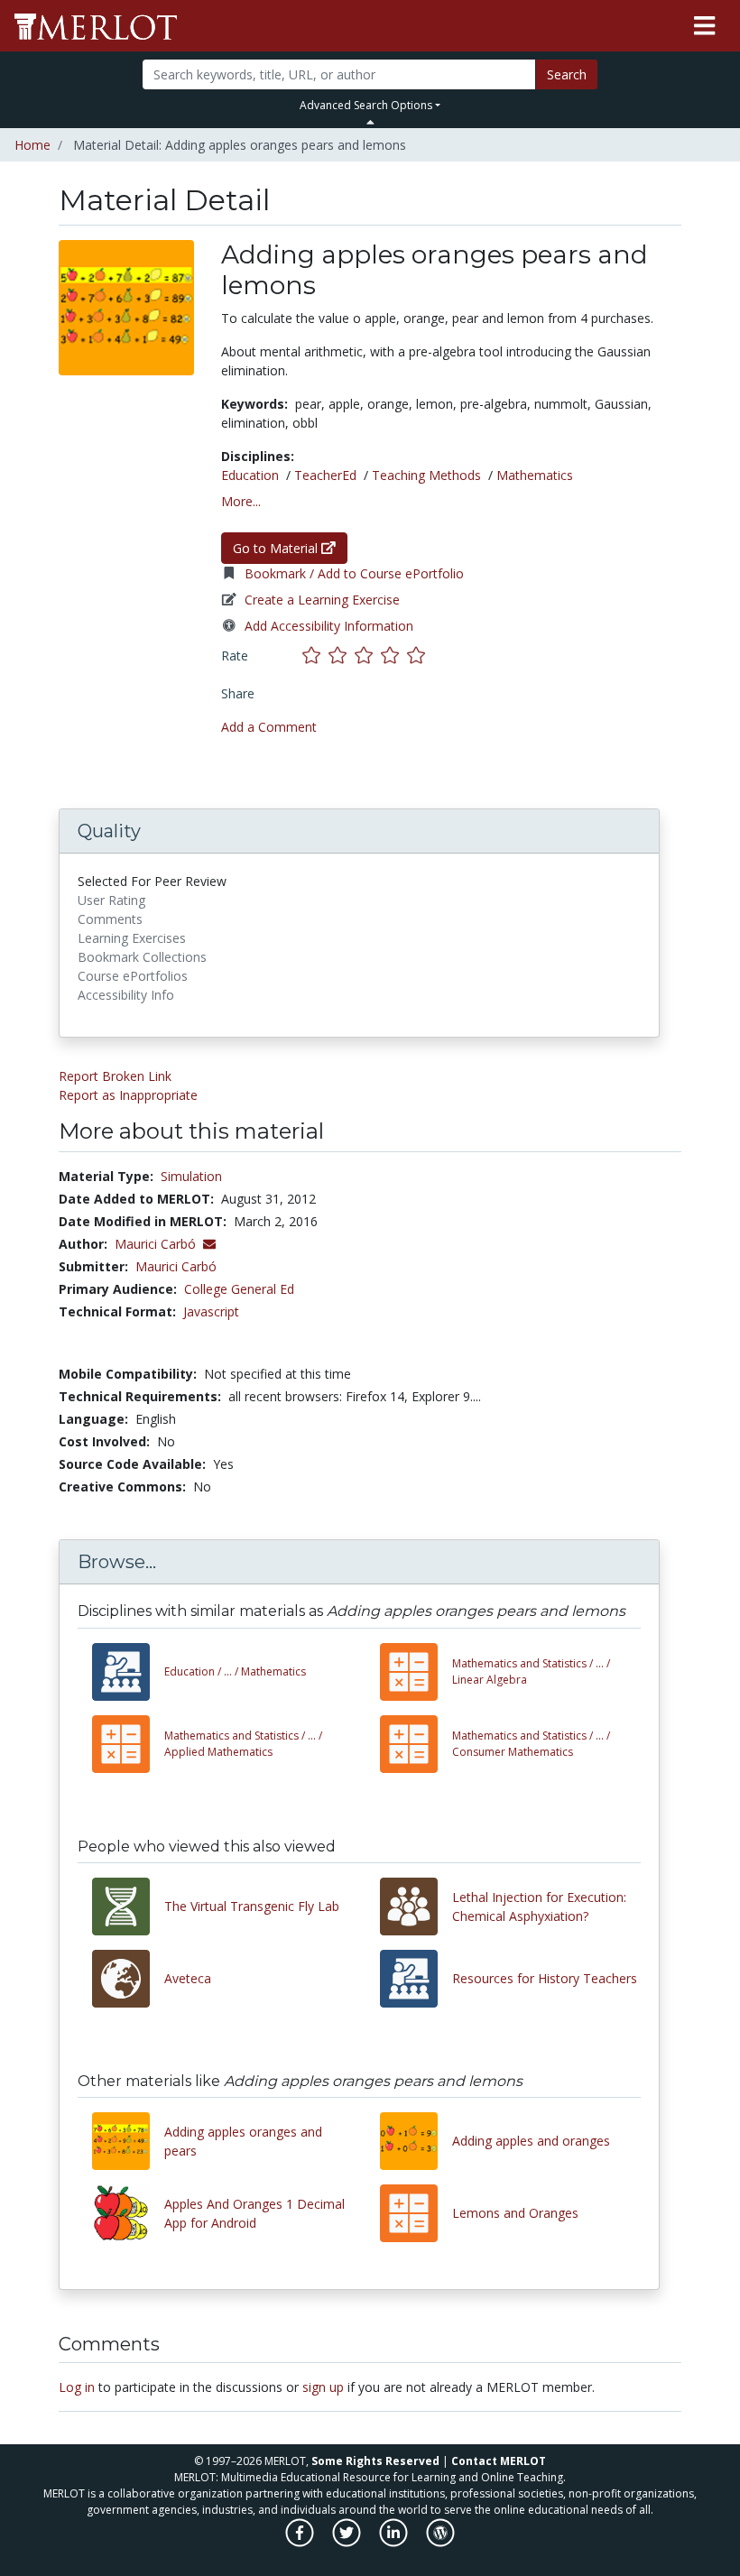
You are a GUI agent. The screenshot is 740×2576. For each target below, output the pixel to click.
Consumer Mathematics (531, 1744)
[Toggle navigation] (704, 26)
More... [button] (241, 501)
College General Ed (239, 1289)
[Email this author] (209, 1244)
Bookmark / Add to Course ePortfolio (354, 573)
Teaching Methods (426, 475)
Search (567, 74)
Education (250, 475)
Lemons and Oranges (515, 2213)
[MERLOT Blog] (440, 2542)
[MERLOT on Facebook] (301, 2542)
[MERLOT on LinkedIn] (395, 2542)
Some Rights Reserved (375, 2461)
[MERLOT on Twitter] (348, 2542)
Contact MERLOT (499, 2461)
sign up (323, 2387)
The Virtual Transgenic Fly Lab (252, 1906)
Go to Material (277, 548)
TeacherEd (325, 475)
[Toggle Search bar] (370, 122)
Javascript (211, 1311)
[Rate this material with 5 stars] (418, 656)
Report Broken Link (115, 1076)
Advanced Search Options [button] (366, 105)
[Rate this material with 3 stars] (368, 656)
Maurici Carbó (176, 1266)
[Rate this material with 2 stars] (342, 656)
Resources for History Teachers (545, 1978)
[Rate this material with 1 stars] (315, 656)
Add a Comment (269, 727)
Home (32, 145)
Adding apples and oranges (531, 2141)
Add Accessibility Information (329, 626)
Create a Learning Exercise (322, 600)
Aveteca (188, 1978)
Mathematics (535, 475)
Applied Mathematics (243, 1744)
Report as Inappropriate (128, 1095)
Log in (77, 2387)
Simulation (191, 1176)
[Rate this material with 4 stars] (394, 656)
